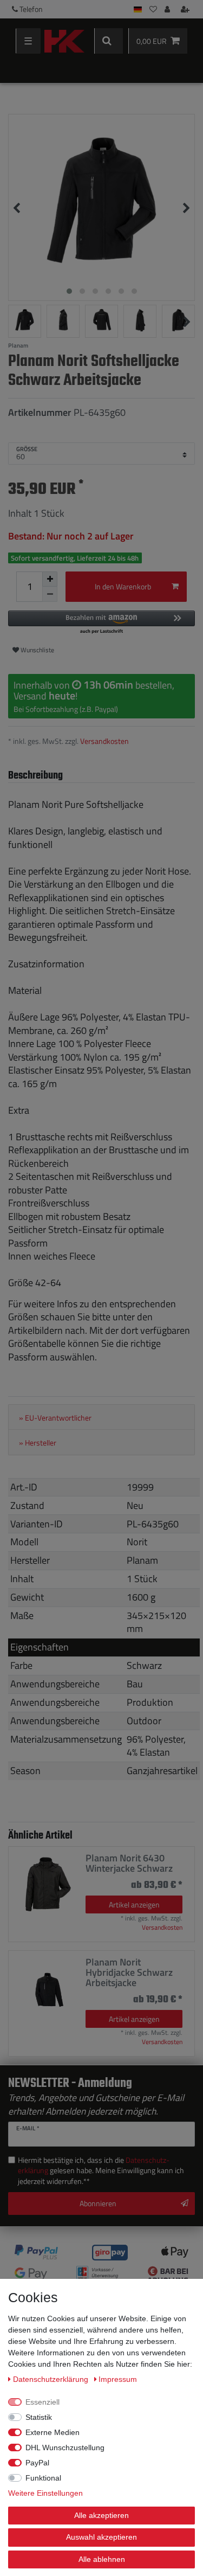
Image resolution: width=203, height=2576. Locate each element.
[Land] (138, 9)
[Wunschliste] (153, 9)
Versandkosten (104, 741)
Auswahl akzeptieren (101, 2537)
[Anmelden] (168, 9)
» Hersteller (38, 1443)
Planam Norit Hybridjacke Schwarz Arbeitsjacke (129, 1973)
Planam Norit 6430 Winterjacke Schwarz (129, 1863)
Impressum (118, 2379)
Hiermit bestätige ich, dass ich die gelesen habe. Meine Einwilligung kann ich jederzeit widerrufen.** (101, 2171)
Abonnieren (98, 2203)
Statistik (39, 2417)
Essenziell (42, 2402)
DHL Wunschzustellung (65, 2447)
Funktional (43, 2478)
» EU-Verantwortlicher (55, 1418)
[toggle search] (109, 41)
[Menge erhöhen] (50, 579)
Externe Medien (53, 2432)
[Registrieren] (186, 9)
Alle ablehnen (102, 2559)
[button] (101, 623)
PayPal (37, 2463)
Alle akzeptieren (101, 2515)
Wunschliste (37, 650)
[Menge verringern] (50, 594)
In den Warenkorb (123, 586)
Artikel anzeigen (134, 1904)
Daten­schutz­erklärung (52, 2379)
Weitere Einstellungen (45, 2493)
